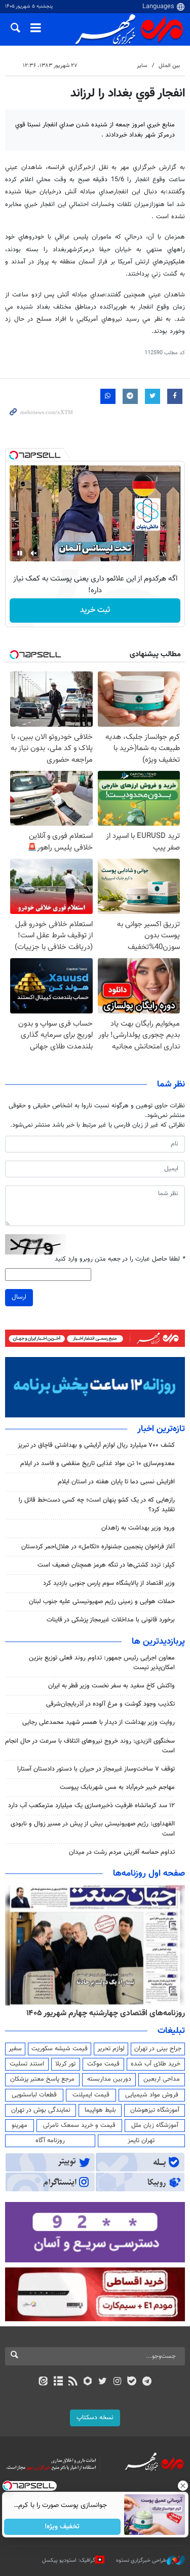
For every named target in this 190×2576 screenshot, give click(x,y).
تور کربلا (65, 2064)
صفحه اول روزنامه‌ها (149, 1874)
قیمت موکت (103, 2064)
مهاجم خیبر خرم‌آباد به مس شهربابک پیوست (117, 1787)
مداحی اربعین (162, 2079)
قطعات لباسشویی (34, 2095)
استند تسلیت (27, 2064)
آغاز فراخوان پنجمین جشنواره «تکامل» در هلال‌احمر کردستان (98, 1547)
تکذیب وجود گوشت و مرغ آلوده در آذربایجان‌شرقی (110, 1704)
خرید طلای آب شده (156, 2064)
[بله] (132, 2382)
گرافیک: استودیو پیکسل (69, 2560)
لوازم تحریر (111, 2049)
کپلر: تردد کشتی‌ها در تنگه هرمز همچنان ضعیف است (106, 1565)
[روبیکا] (87, 2382)
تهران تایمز (141, 2141)
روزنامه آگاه (50, 2141)
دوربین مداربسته (109, 2079)
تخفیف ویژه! (62, 2527)
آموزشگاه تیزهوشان (155, 2110)
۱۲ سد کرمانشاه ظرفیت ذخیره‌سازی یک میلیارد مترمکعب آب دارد (91, 1806)
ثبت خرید (95, 610)
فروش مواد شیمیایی (152, 2095)
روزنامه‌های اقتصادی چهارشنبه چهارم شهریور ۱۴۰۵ (106, 2013)
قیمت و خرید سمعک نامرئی (79, 2125)
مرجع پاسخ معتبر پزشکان (42, 2079)
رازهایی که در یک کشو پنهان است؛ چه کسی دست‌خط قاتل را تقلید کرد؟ (97, 1505)
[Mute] (34, 553)
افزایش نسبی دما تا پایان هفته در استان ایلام (116, 1482)
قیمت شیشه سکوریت (60, 2049)
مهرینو (20, 2125)
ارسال (19, 1297)
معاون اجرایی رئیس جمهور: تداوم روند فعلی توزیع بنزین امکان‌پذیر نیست (102, 1663)
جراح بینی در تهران (158, 2049)
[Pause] (20, 553)
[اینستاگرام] (117, 2382)
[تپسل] (14, 455)
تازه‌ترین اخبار (161, 1429)
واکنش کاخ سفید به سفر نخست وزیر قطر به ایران (111, 1686)
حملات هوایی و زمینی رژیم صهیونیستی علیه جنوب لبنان (102, 1602)
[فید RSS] (73, 2382)
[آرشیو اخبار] (58, 2382)
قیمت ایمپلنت (91, 2095)
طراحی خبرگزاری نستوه (141, 2560)
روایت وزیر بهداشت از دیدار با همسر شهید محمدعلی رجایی (99, 1722)
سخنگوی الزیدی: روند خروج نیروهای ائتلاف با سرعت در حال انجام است (90, 1746)
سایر (142, 66)
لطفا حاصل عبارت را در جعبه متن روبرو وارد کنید (120, 1259)
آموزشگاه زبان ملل (155, 2125)
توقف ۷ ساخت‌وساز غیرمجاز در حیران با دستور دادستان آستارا (96, 1769)
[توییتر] (103, 2382)
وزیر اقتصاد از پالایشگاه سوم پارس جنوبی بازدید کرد (109, 1583)
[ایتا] (43, 2382)
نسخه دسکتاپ (95, 2418)
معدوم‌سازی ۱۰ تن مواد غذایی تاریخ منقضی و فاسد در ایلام (98, 1464)
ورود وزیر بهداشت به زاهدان (138, 1528)
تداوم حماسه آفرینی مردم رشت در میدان (122, 1852)
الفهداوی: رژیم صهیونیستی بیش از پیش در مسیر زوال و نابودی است (93, 1829)
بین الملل (169, 66)
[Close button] (182, 2486)
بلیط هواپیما (100, 2110)
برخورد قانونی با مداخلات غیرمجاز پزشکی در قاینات (111, 1620)
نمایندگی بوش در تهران (41, 2110)
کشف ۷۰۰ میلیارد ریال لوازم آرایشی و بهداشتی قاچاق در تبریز (96, 1445)
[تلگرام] (147, 2382)
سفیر (15, 2049)
